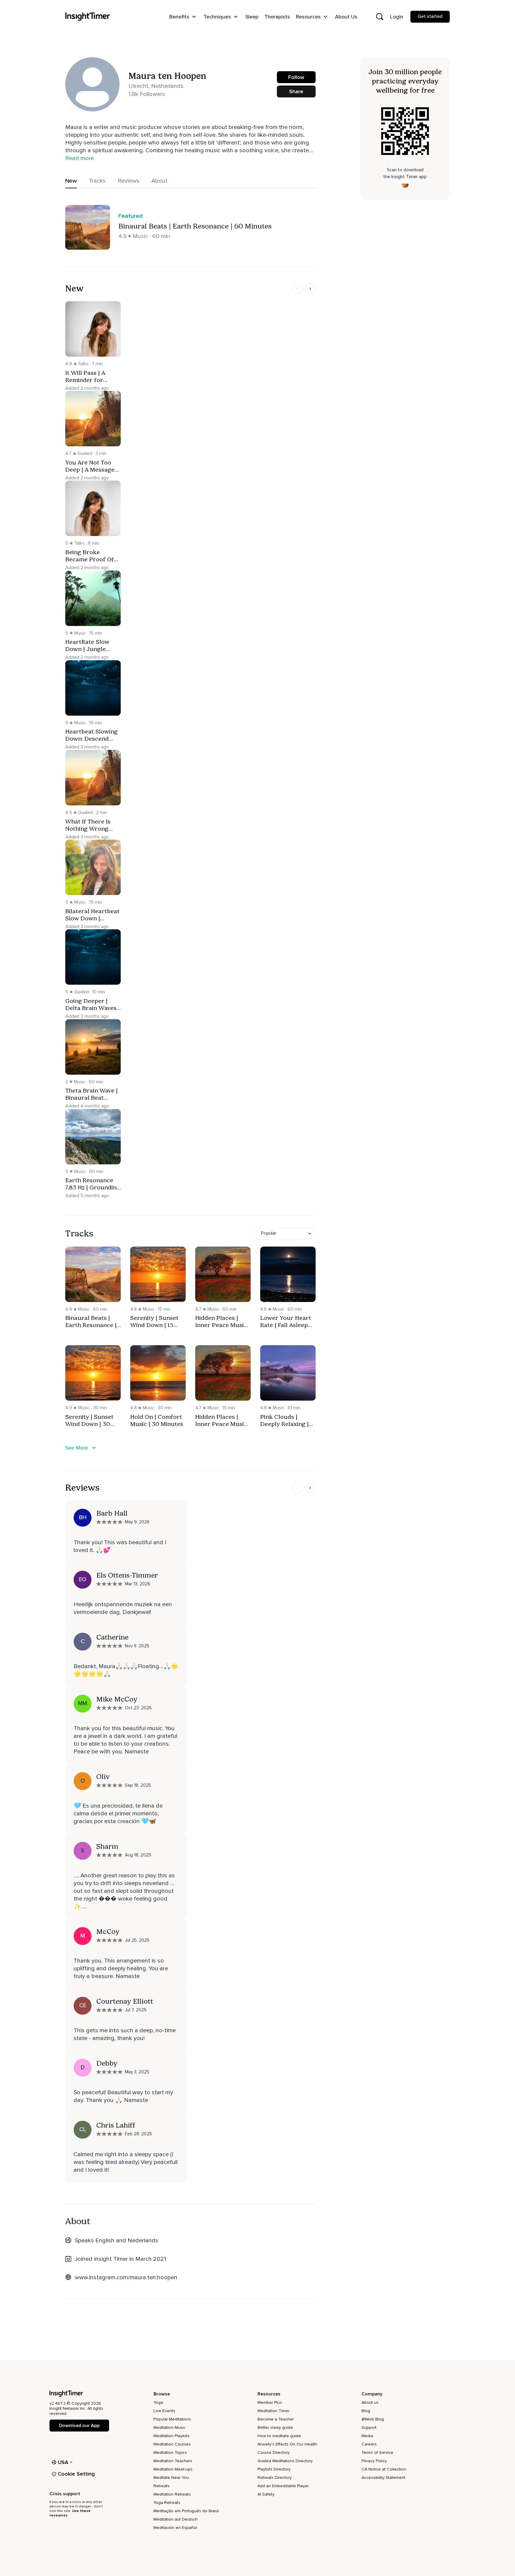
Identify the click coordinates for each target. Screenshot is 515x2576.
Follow (296, 77)
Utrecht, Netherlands (156, 86)
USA (63, 2462)
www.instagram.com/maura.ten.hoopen (126, 2277)
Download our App (79, 2426)
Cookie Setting (76, 2474)
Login (397, 17)
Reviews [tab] (129, 181)
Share (296, 91)
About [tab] (159, 181)
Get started (430, 16)
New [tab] (71, 181)
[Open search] (380, 17)
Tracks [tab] (97, 181)
